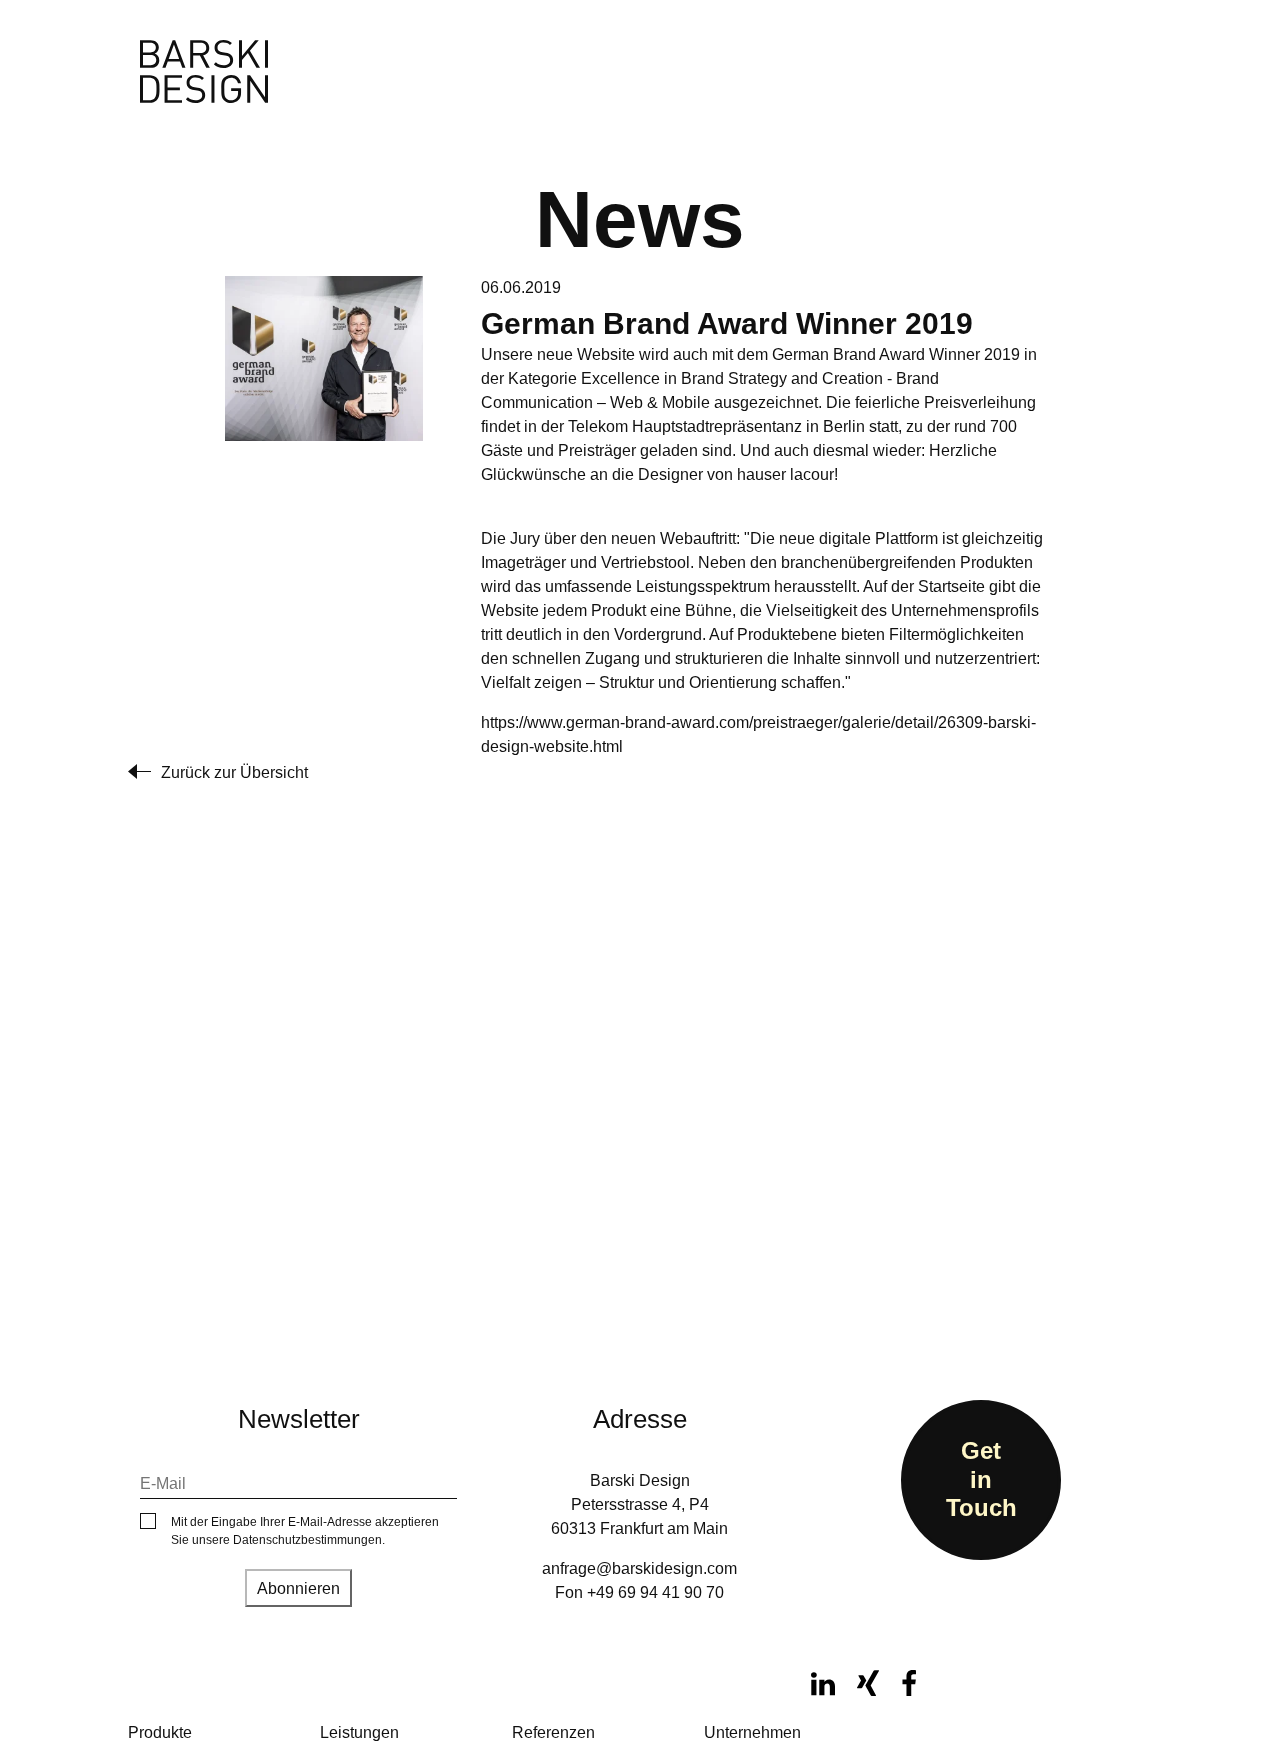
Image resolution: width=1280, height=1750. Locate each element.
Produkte (160, 1732)
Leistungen (359, 1732)
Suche (626, 57)
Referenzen (553, 1732)
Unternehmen (752, 1732)
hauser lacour (785, 474)
